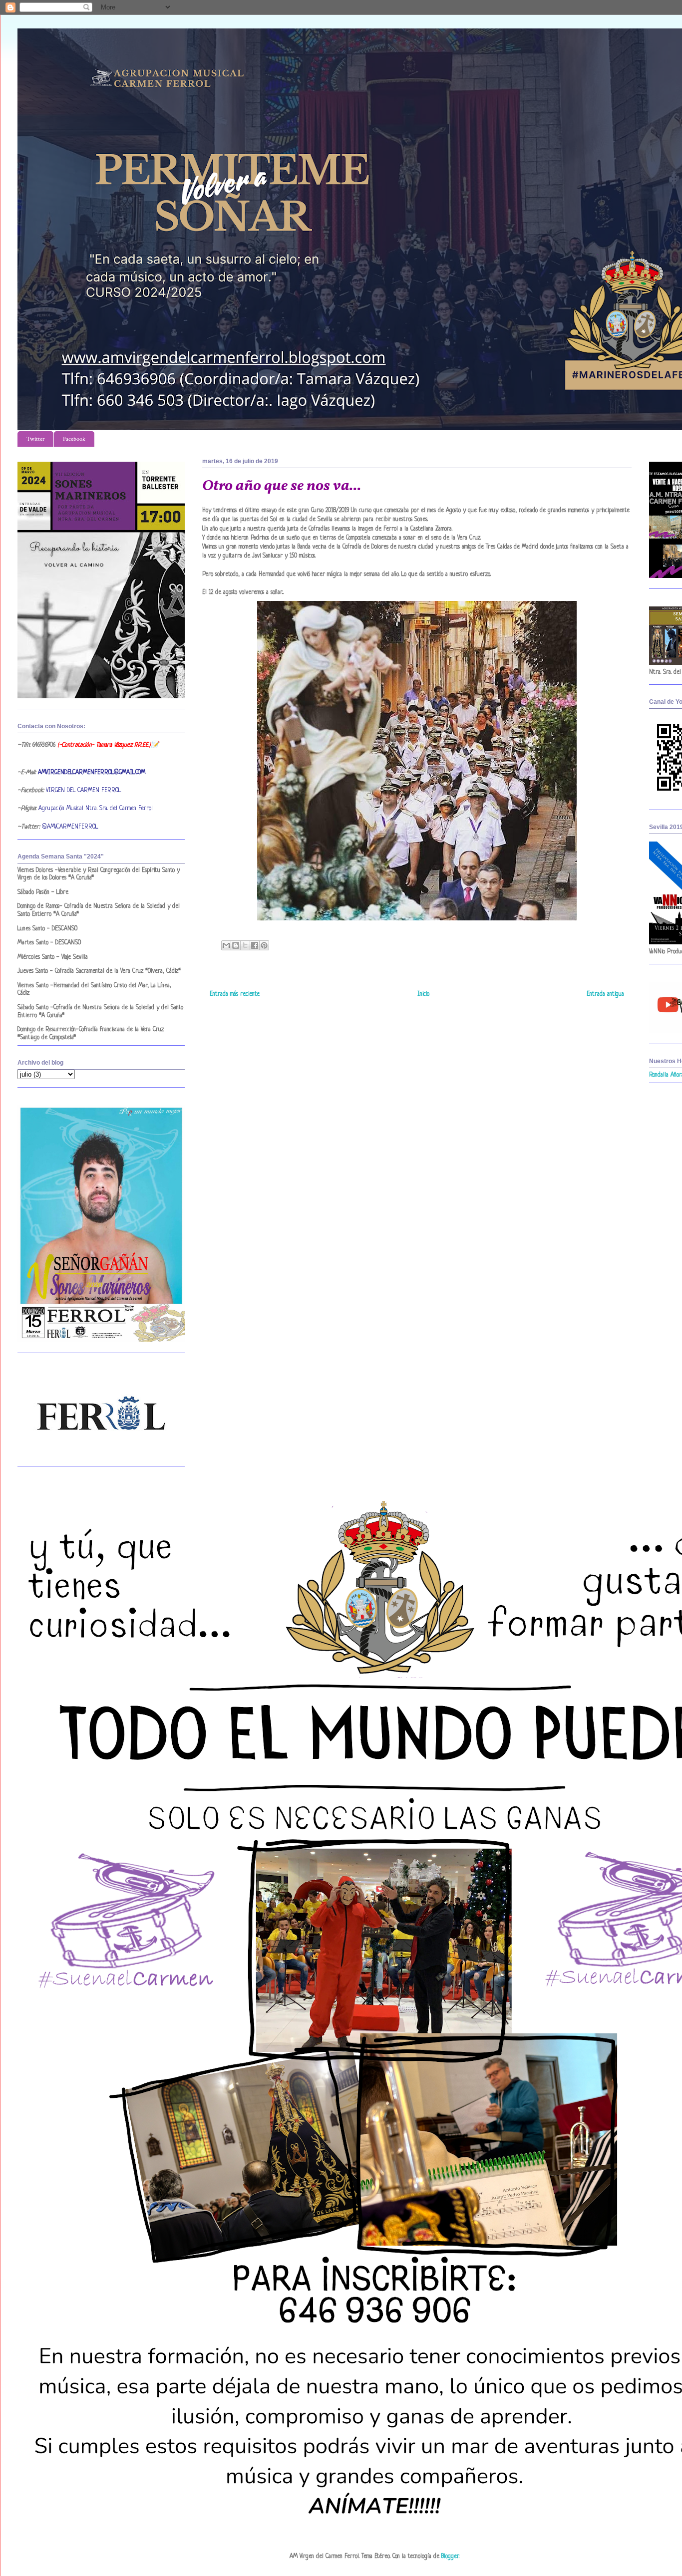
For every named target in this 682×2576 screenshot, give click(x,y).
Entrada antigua (605, 994)
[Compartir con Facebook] (255, 945)
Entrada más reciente (235, 994)
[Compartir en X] (245, 945)
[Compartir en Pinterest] (264, 945)
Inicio (423, 994)
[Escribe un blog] (236, 945)
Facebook (74, 439)
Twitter (35, 439)
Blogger (450, 2557)
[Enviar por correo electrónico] (226, 945)
